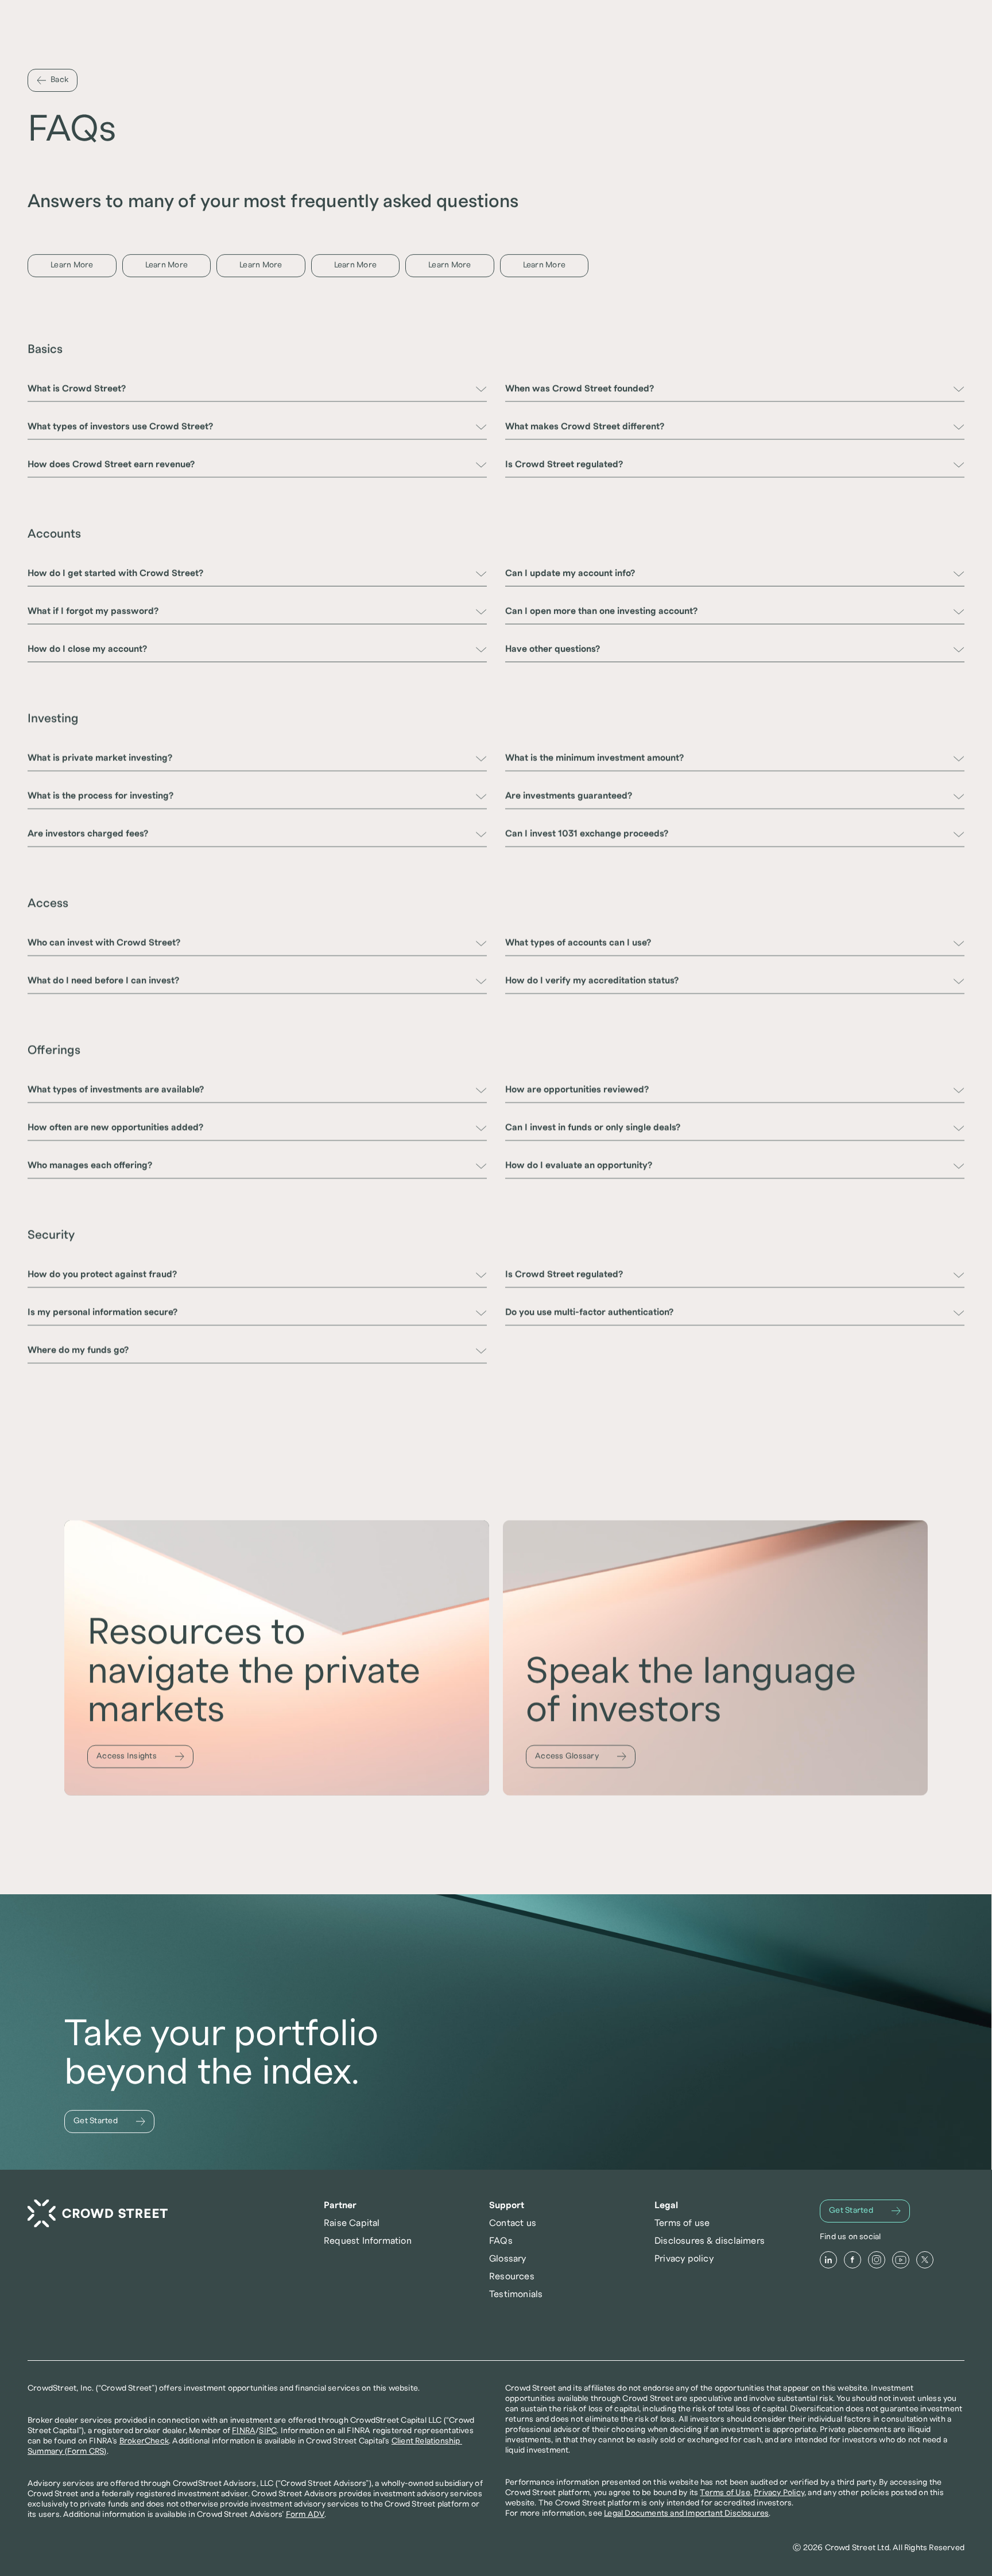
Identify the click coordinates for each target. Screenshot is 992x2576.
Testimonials (516, 2294)
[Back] (53, 80)
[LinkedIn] (828, 2260)
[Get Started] (109, 2122)
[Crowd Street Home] (98, 2214)
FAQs (501, 2241)
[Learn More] (72, 266)
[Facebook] (852, 2260)
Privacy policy (684, 2259)
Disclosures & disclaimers (710, 2241)
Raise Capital (352, 2223)
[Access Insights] (140, 1757)
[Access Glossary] (581, 1757)
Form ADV (305, 2515)
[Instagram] (877, 2260)
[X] (925, 2260)
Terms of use (682, 2223)
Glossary (508, 2259)
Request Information (368, 2241)
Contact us (513, 2223)
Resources (512, 2276)
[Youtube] (901, 2260)
